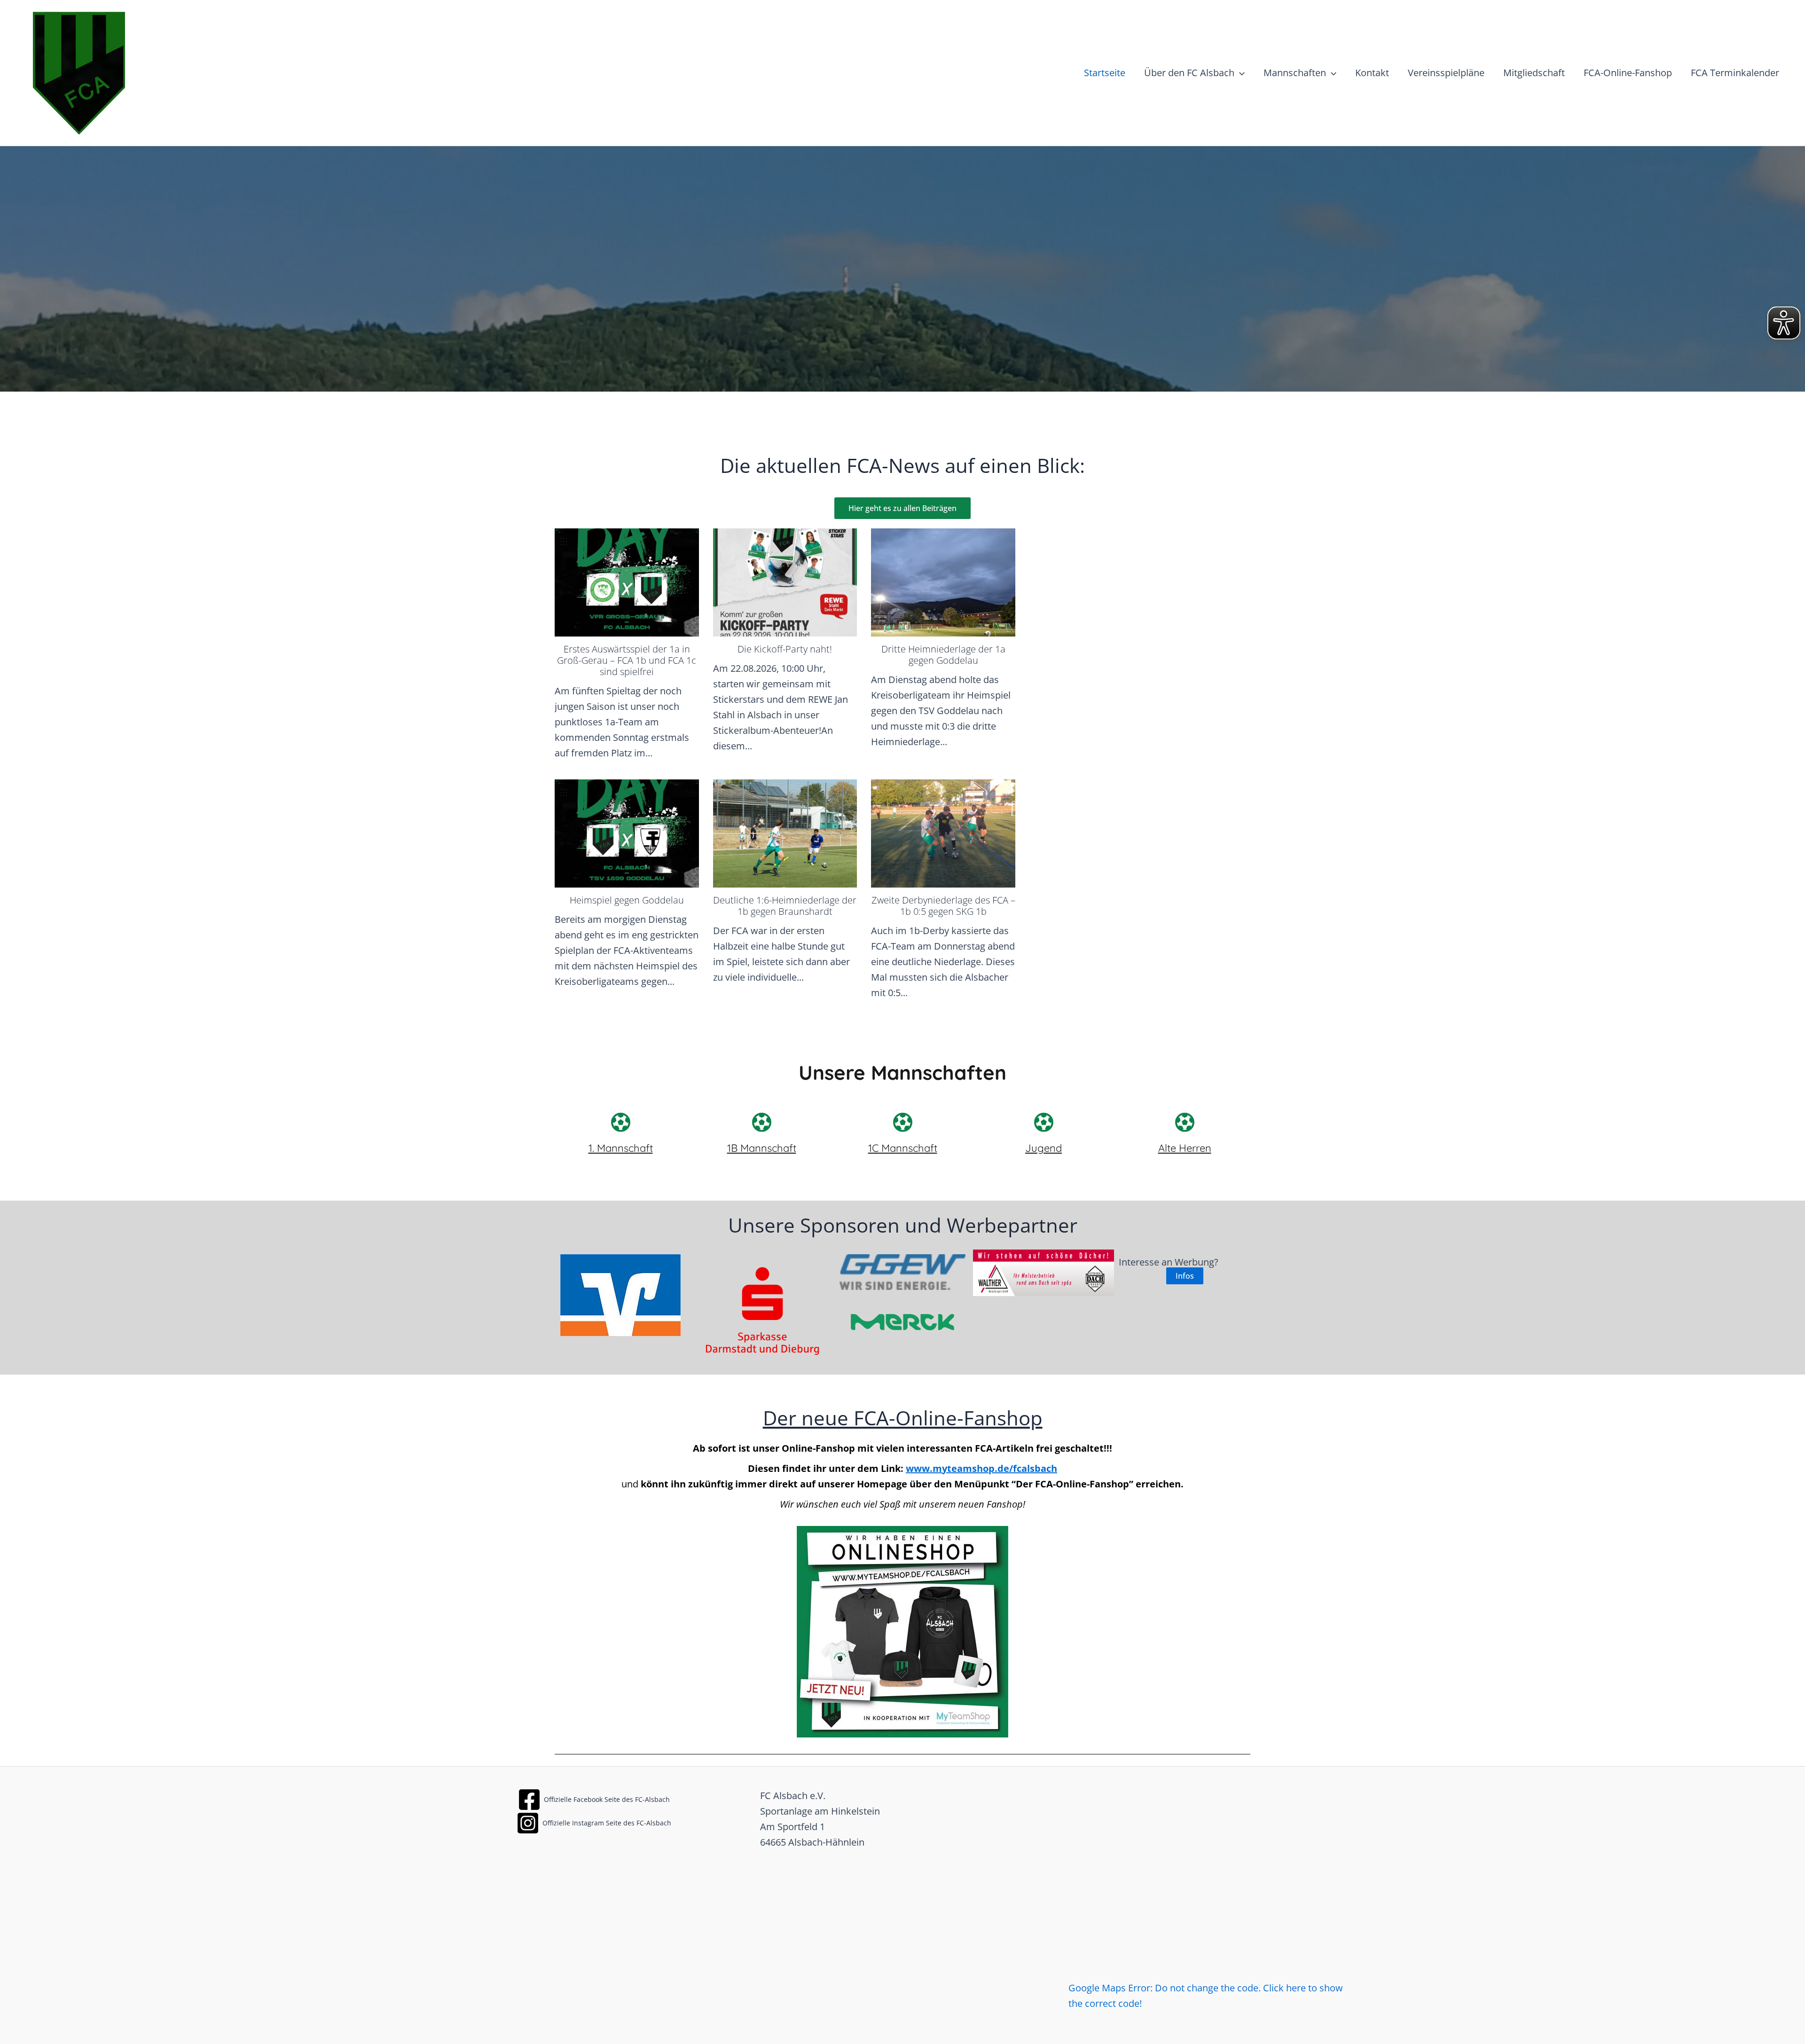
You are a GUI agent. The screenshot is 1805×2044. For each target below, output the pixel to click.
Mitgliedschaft (1534, 73)
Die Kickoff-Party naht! (785, 649)
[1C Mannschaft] (902, 1122)
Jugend (1044, 1148)
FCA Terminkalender (1735, 73)
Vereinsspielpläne (1446, 73)
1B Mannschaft (762, 1148)
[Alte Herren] (1185, 1122)
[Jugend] (1044, 1122)
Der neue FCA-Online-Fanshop (903, 1418)
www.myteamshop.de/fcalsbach (981, 1468)
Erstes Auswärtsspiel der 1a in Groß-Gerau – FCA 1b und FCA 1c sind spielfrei (627, 660)
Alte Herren (1185, 1148)
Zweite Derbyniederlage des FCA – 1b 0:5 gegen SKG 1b (943, 906)
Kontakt (1372, 73)
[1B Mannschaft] (761, 1122)
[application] (1240, 73)
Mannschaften (1295, 73)
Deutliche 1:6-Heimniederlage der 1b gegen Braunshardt (785, 906)
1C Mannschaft (903, 1148)
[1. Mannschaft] (620, 1122)
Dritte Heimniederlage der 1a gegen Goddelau (943, 655)
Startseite (1105, 73)
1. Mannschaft (621, 1148)
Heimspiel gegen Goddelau (627, 900)
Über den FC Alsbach (1189, 73)
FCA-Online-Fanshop (1628, 73)
